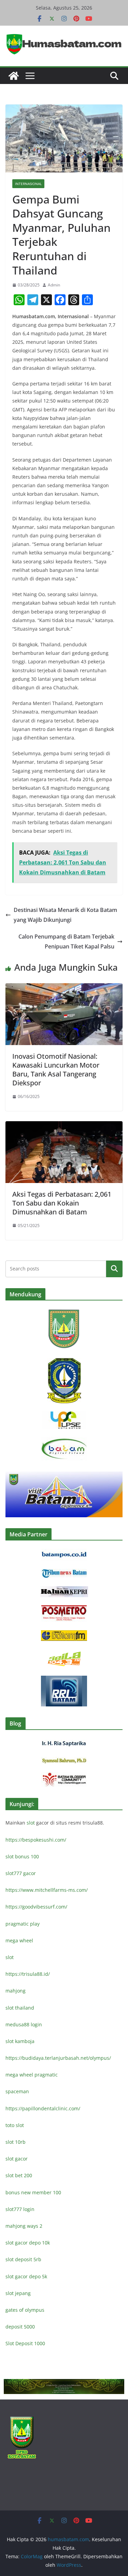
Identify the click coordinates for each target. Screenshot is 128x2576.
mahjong (16, 1991)
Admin (54, 285)
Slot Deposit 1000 (25, 2343)
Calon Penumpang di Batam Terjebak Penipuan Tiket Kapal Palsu (66, 941)
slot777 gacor (21, 1873)
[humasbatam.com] (14, 76)
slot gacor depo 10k (28, 2243)
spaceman (17, 2091)
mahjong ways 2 (24, 2226)
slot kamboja (20, 2041)
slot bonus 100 (22, 1856)
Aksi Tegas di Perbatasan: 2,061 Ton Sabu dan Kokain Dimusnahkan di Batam (62, 1203)
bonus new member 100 (33, 2192)
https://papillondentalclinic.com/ (43, 2108)
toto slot (15, 2125)
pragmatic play (23, 1924)
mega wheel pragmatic (32, 2075)
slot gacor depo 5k (26, 2276)
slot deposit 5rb (23, 2259)
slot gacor (17, 2159)
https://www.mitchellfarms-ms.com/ (47, 1890)
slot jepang (18, 2293)
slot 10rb (16, 2142)
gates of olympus (25, 2310)
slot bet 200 (19, 2175)
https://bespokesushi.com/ (36, 1840)
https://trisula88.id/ (28, 1974)
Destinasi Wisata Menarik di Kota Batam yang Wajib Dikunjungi (65, 915)
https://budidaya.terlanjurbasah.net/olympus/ (58, 2058)
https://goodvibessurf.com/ (36, 1907)
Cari (114, 1269)
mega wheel (19, 1940)
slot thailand (20, 2008)
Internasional (28, 184)
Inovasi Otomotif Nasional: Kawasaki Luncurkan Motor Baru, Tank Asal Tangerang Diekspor (56, 1069)
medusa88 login (24, 2024)
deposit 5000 (20, 2327)
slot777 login (20, 2209)
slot (31, 1823)
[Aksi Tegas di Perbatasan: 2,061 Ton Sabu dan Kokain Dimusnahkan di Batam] (64, 1126)
